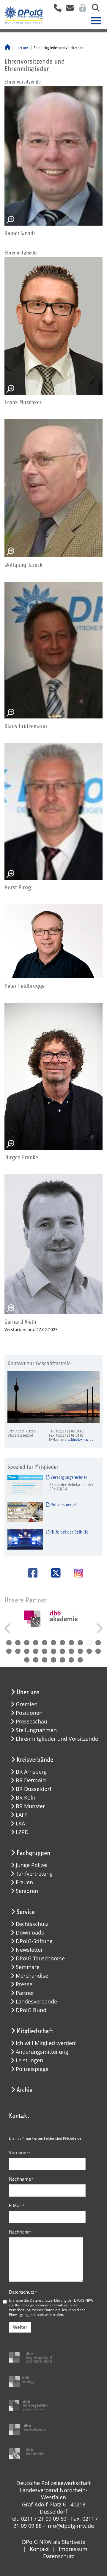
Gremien (27, 1704)
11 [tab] (98, 1643)
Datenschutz (23, 2292)
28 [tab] (71, 1660)
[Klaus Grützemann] (53, 650)
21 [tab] (89, 1651)
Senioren (27, 1891)
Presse (24, 1984)
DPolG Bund (31, 2010)
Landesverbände (36, 2002)
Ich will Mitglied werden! (46, 2043)
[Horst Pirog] (53, 811)
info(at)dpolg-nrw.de (77, 1440)
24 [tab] (36, 1660)
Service (26, 1912)
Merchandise (32, 1976)
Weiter (20, 2327)
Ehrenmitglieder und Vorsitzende (57, 1739)
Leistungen (29, 2060)
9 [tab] (80, 1643)
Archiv (25, 2090)
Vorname (20, 2152)
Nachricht (20, 2232)
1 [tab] (9, 1643)
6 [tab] (53, 1643)
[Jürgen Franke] (53, 1076)
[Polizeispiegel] (25, 1512)
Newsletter (29, 1950)
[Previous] (8, 1628)
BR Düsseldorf (34, 1789)
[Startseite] (7, 48)
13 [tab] (18, 1651)
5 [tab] (45, 1643)
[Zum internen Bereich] (81, 10)
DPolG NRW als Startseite (54, 2542)
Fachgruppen (33, 1853)
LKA (20, 1824)
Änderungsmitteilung (42, 2052)
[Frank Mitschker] (53, 326)
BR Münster (30, 1806)
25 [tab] (45, 1660)
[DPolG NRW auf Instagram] (76, 1574)
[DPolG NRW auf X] (54, 1573)
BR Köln (26, 1798)
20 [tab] (80, 1651)
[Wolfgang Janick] (53, 488)
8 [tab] (71, 1643)
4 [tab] (36, 1643)
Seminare (28, 1967)
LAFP (22, 1815)
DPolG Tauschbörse (40, 1958)
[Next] (99, 1628)
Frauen (24, 1882)
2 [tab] (18, 1643)
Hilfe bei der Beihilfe (69, 1532)
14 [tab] (27, 1651)
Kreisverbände (35, 1760)
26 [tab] (53, 1660)
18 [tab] (62, 1651)
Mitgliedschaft (35, 2031)
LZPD (22, 1832)
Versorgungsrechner (68, 1477)
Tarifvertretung (34, 1874)
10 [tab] (89, 1643)
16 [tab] (45, 1651)
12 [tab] (9, 1651)
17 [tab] (53, 1651)
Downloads (30, 1933)
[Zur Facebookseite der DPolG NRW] (31, 1573)
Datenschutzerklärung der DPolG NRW (62, 2300)
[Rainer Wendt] (53, 156)
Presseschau (32, 1722)
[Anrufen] (55, 10)
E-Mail (17, 2205)
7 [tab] (62, 1643)
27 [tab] (62, 1660)
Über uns (22, 48)
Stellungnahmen (36, 1730)
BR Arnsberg (31, 1772)
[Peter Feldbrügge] (53, 941)
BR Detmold (31, 1780)
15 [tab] (36, 1651)
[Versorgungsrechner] (25, 1485)
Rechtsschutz (32, 1924)
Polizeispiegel (63, 1505)
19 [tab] (71, 1651)
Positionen (29, 1713)
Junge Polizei (32, 1865)
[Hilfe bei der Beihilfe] (25, 1539)
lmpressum (73, 2549)
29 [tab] (80, 1660)
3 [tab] (27, 1643)
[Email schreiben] (68, 10)
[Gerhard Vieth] (53, 1244)
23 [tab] (27, 1660)
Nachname (21, 2179)
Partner (25, 1993)
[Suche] (93, 10)
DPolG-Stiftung (34, 1941)
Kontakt (39, 2549)
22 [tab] (98, 1651)
